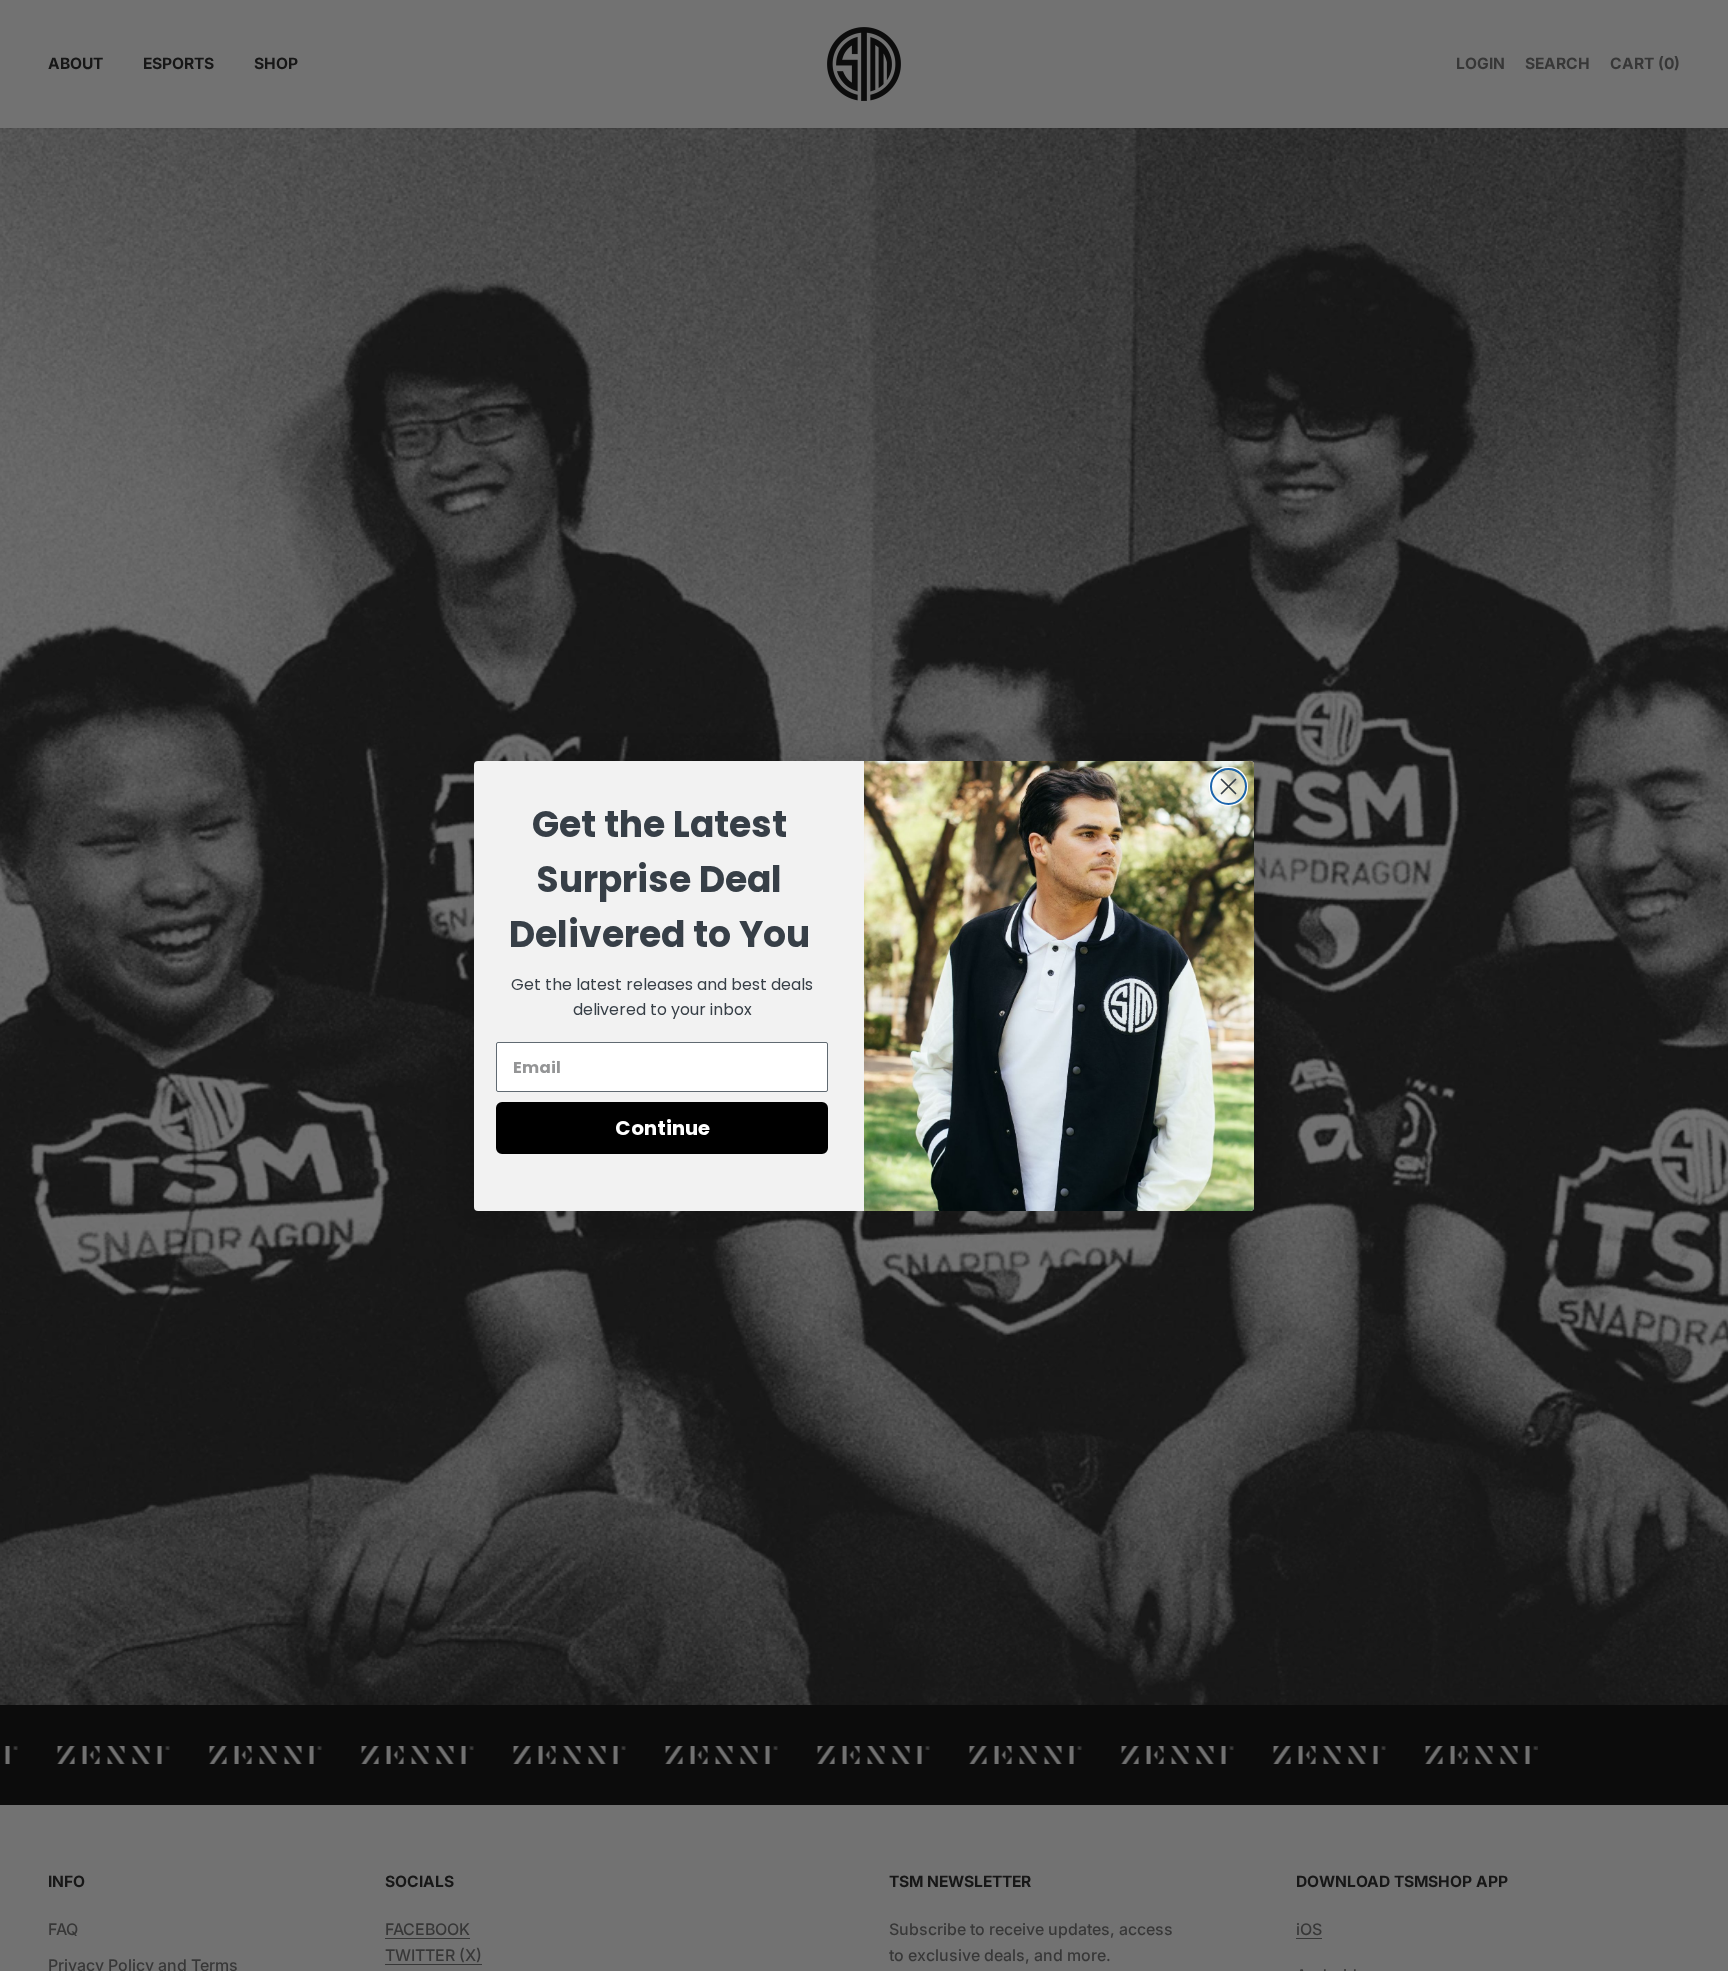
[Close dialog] (1228, 786)
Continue (662, 1128)
